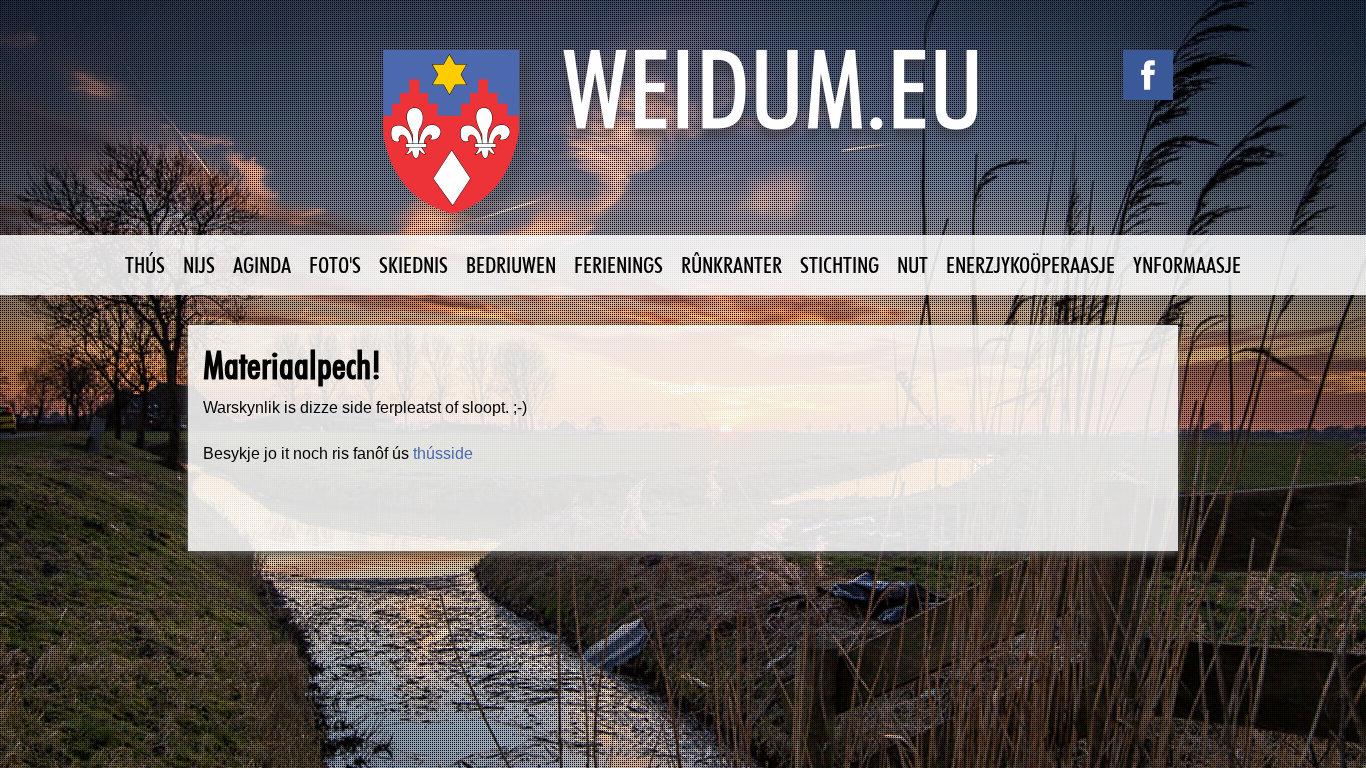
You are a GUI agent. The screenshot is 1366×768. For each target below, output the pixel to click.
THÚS (145, 264)
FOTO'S (335, 264)
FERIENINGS (618, 264)
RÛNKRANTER (731, 264)
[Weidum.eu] (683, 142)
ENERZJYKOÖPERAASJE (1030, 264)
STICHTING (839, 264)
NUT (912, 264)
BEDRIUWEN (511, 264)
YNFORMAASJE (1187, 264)
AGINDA (262, 264)
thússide (443, 453)
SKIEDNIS (413, 264)
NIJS (199, 264)
